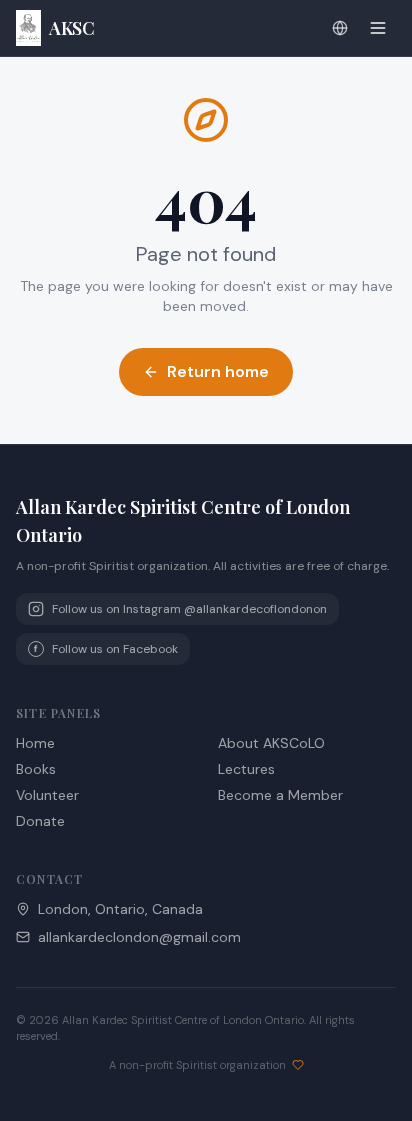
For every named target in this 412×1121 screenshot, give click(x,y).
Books (36, 769)
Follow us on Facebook (106, 649)
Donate (40, 821)
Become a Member (280, 795)
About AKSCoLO (271, 743)
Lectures (246, 769)
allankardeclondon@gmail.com (139, 937)
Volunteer (47, 795)
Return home (218, 371)
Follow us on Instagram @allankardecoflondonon (189, 609)
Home (35, 743)
